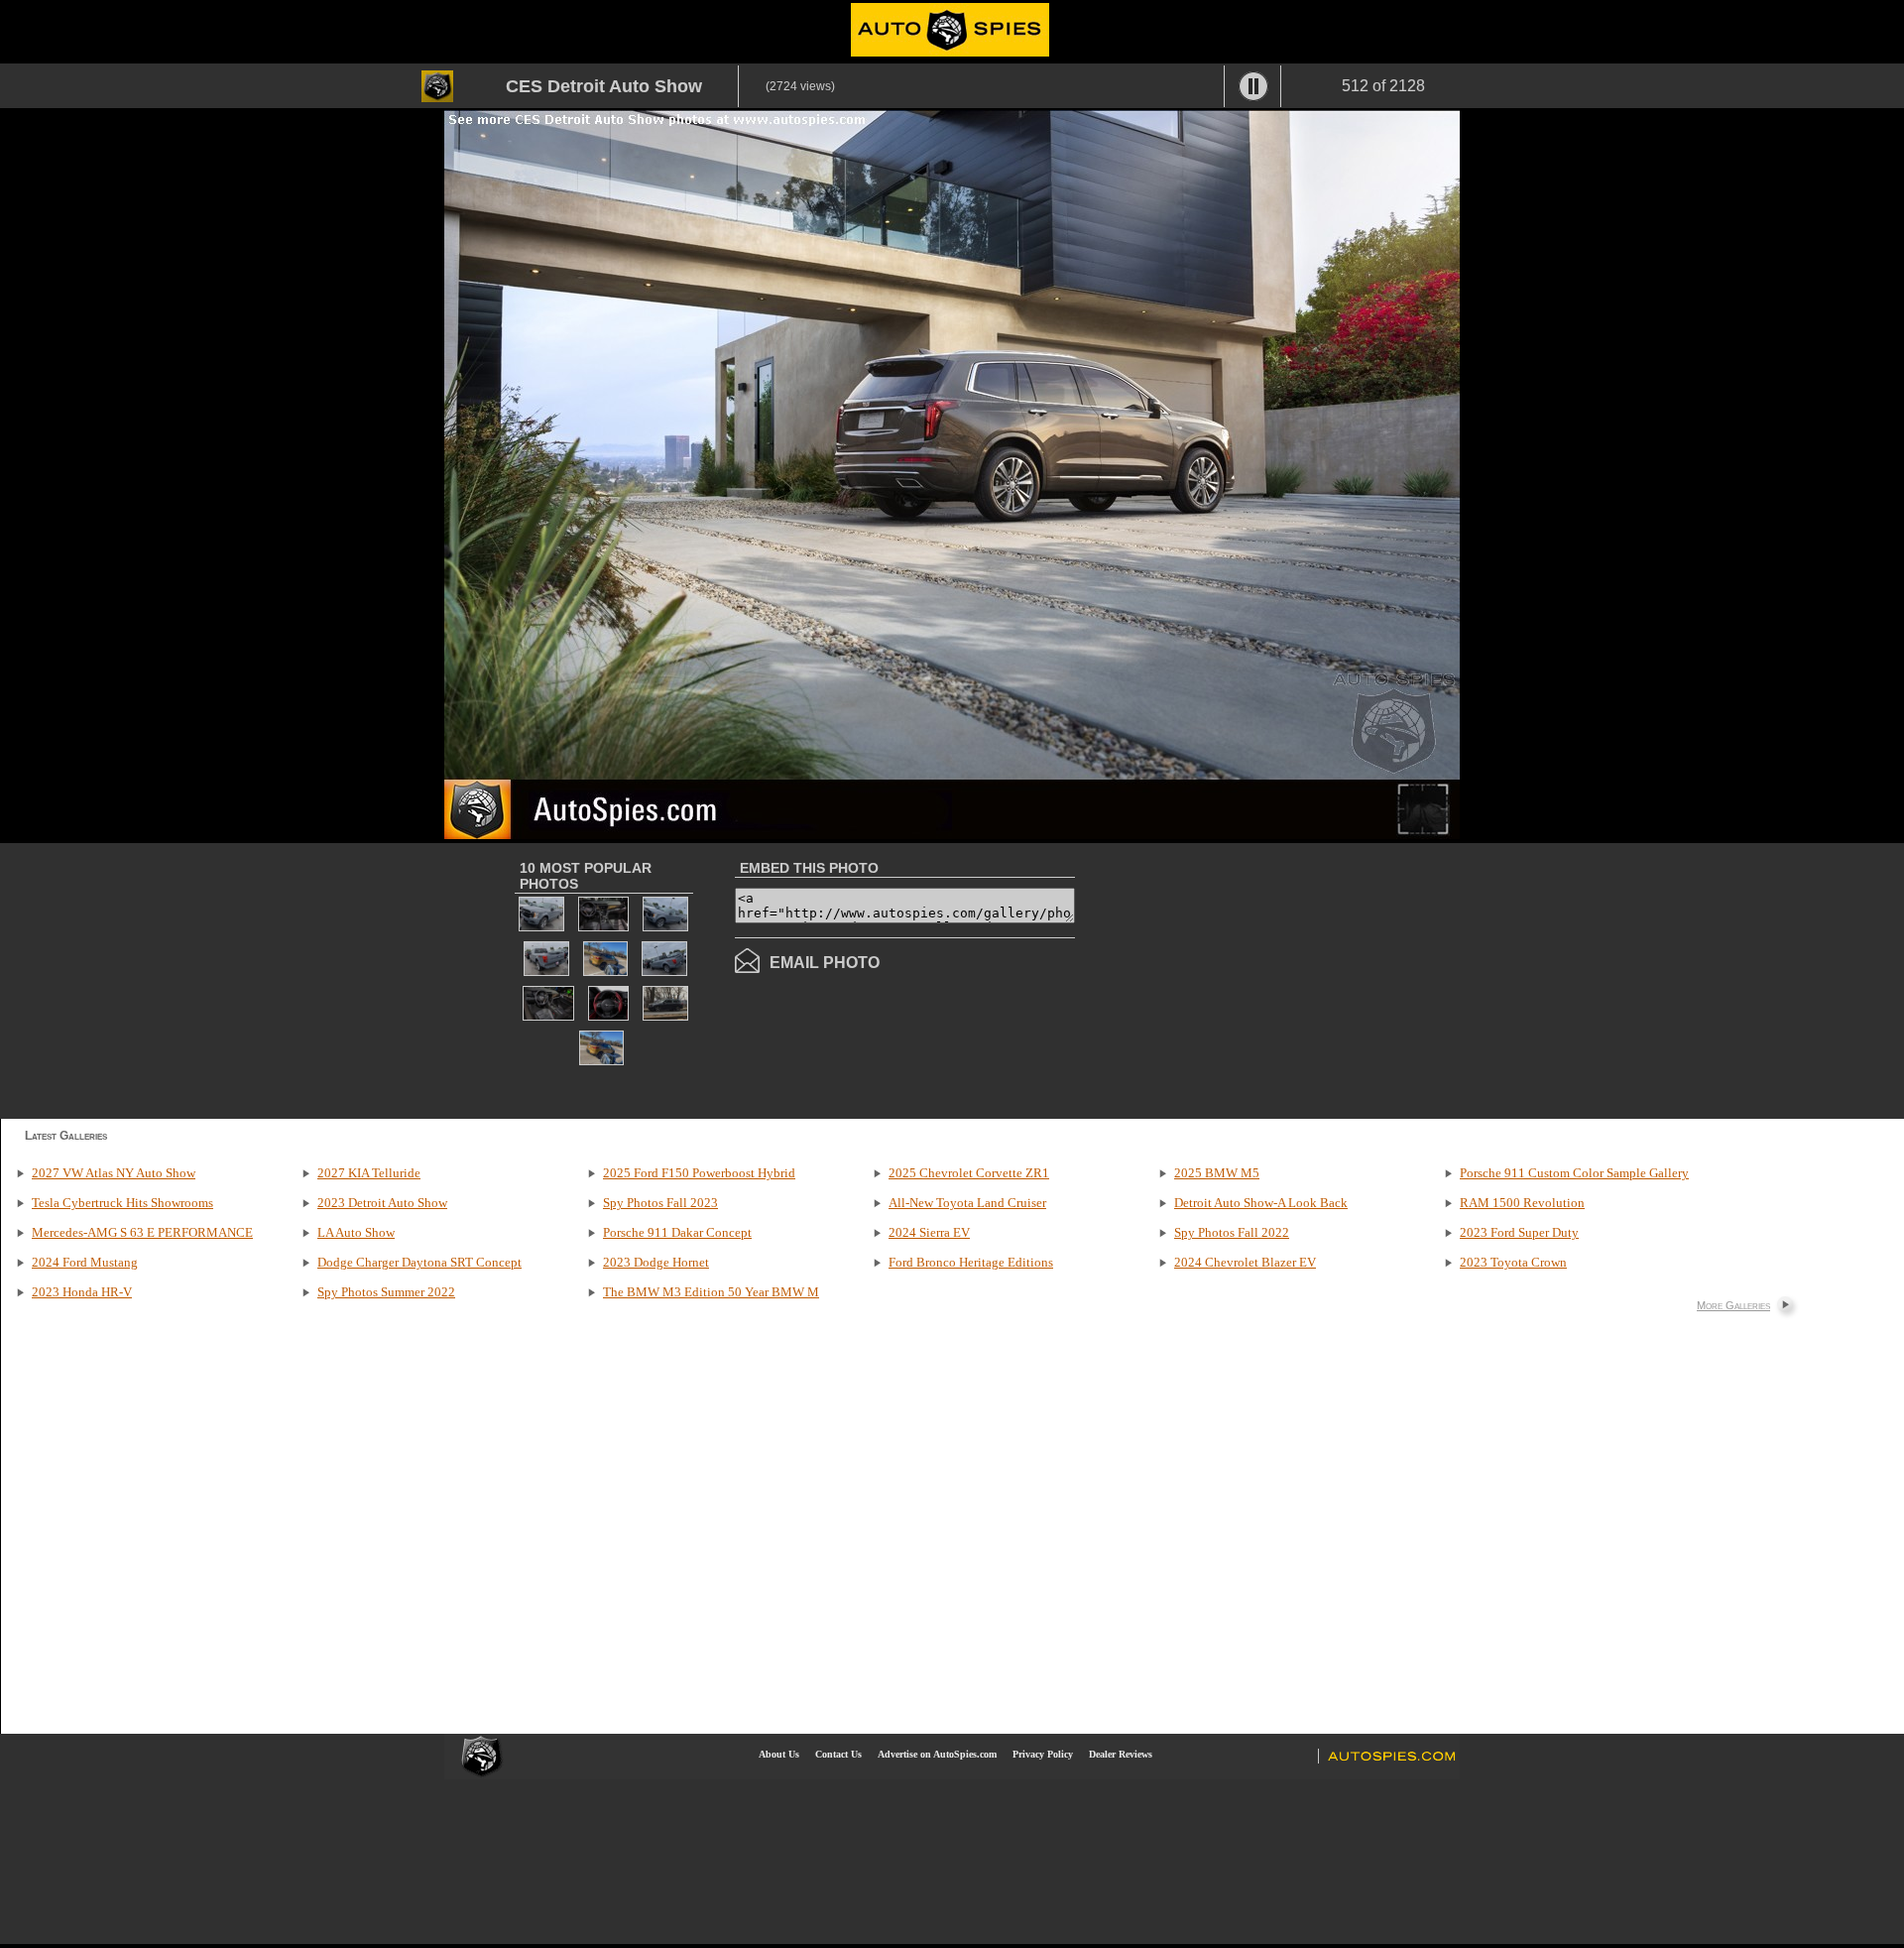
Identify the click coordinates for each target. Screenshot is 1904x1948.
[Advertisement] (1242, 979)
